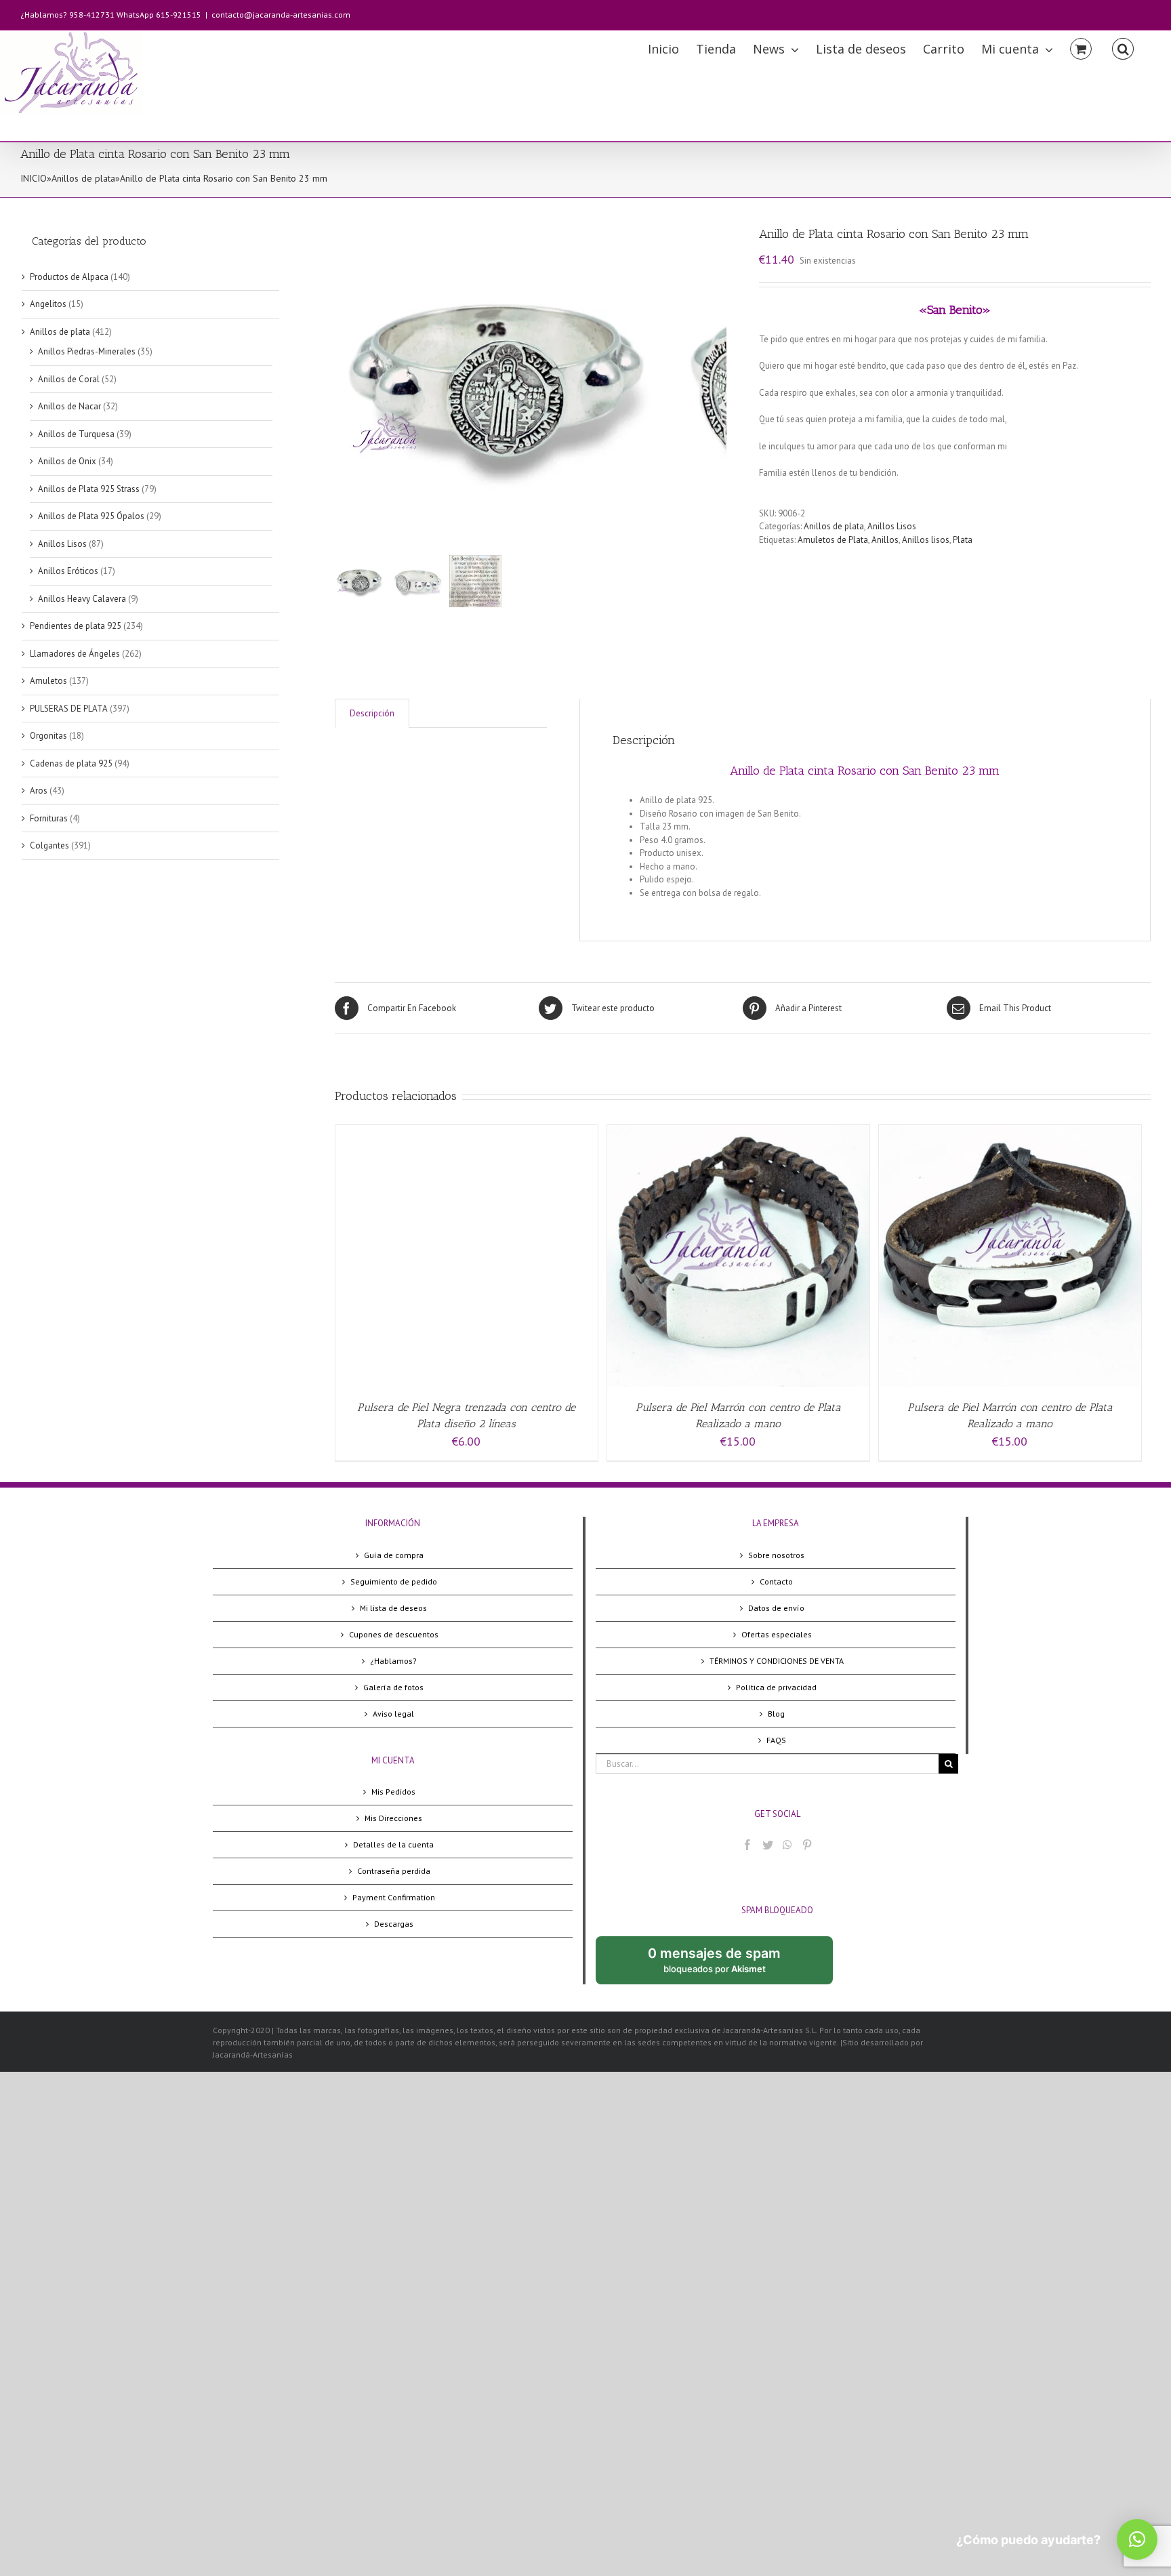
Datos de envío (776, 1608)
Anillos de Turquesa (76, 434)
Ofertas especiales (777, 1634)
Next (717, 381)
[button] (1137, 2539)
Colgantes (49, 845)
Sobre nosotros (776, 1555)
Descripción (372, 713)
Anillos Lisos (892, 526)
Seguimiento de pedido (394, 1581)
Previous (345, 381)
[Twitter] (768, 1845)
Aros (39, 791)
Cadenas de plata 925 (71, 763)
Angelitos (48, 304)
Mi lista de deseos (393, 1608)
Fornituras (49, 818)
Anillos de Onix (67, 461)
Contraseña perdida (394, 1871)
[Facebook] (747, 1845)
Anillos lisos (926, 540)
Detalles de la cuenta (393, 1844)
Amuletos (48, 681)
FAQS (776, 1740)
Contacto (776, 1581)
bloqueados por (725, 1965)
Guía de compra (394, 1555)
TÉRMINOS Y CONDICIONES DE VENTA (777, 1661)
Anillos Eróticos (68, 571)
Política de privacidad (776, 1687)
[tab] (372, 713)
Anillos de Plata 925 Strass (89, 489)
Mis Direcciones (393, 1818)
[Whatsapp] (787, 1845)
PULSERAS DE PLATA (69, 709)
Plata (963, 540)
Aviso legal (393, 1714)
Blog (776, 1714)
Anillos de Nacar (69, 406)
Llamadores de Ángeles (75, 654)
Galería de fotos (393, 1687)
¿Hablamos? (393, 1661)
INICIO (34, 178)
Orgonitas (48, 736)
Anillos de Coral (69, 379)
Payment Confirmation (394, 1897)
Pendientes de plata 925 (76, 626)
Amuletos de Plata (833, 540)
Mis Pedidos (393, 1792)
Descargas (394, 1924)
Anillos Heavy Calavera (82, 599)
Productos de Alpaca (69, 277)
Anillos (885, 540)
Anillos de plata (83, 178)
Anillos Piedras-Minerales (87, 351)
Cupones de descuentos (394, 1634)
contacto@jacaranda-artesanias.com (281, 15)
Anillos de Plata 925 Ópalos (91, 516)
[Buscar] (1123, 48)
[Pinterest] (807, 1845)
